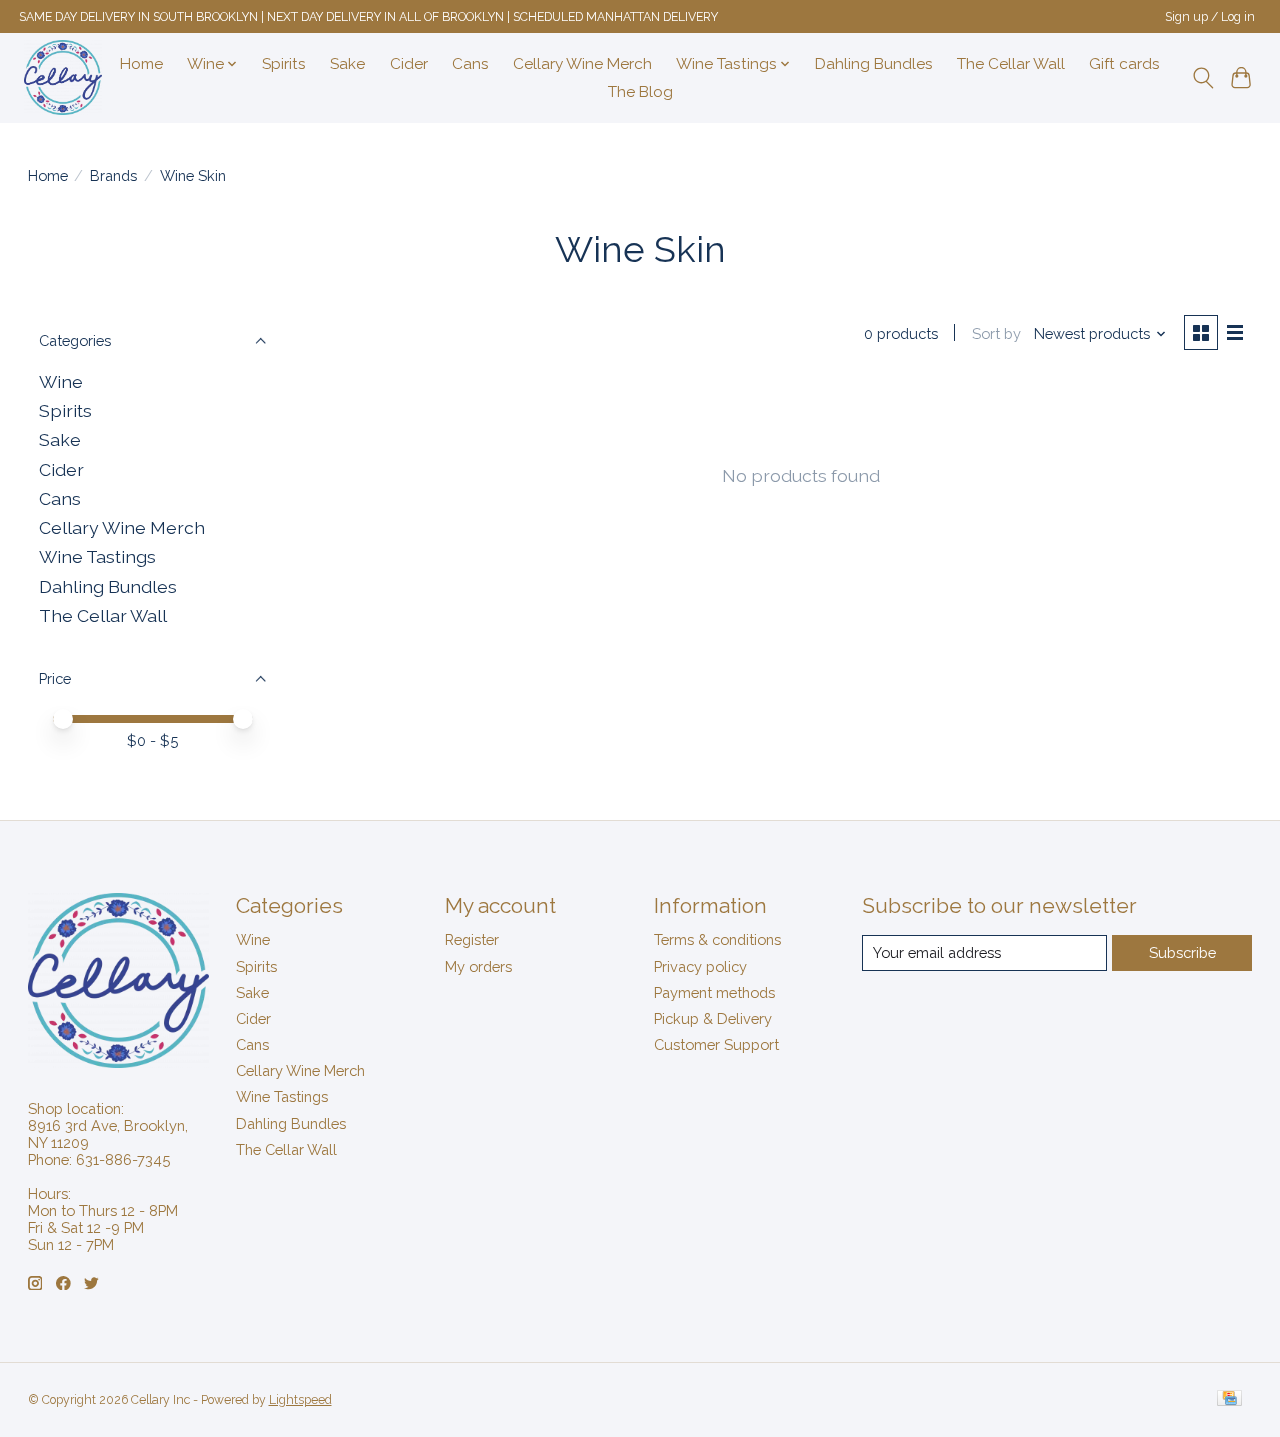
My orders (478, 966)
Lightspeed (300, 1400)
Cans (470, 64)
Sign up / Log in (1210, 17)
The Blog (640, 92)
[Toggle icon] (1202, 78)
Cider (409, 64)
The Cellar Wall (1011, 64)
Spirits (284, 64)
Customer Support (716, 1044)
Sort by (996, 333)
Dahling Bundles (874, 64)
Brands (113, 175)
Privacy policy (700, 966)
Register (472, 939)
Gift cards (1124, 64)
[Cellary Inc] (63, 77)
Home (141, 64)
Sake (347, 64)
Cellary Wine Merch (582, 64)
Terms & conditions (717, 939)
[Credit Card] (1229, 1399)
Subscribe (1182, 952)
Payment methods (714, 992)
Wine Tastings (97, 556)
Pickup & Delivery (713, 1018)
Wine (61, 381)
